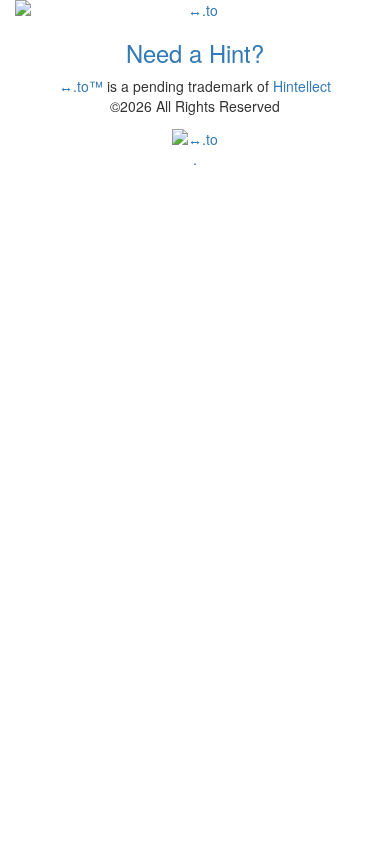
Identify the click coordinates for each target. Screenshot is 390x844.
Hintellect (302, 86)
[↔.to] (195, 10)
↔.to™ (81, 86)
